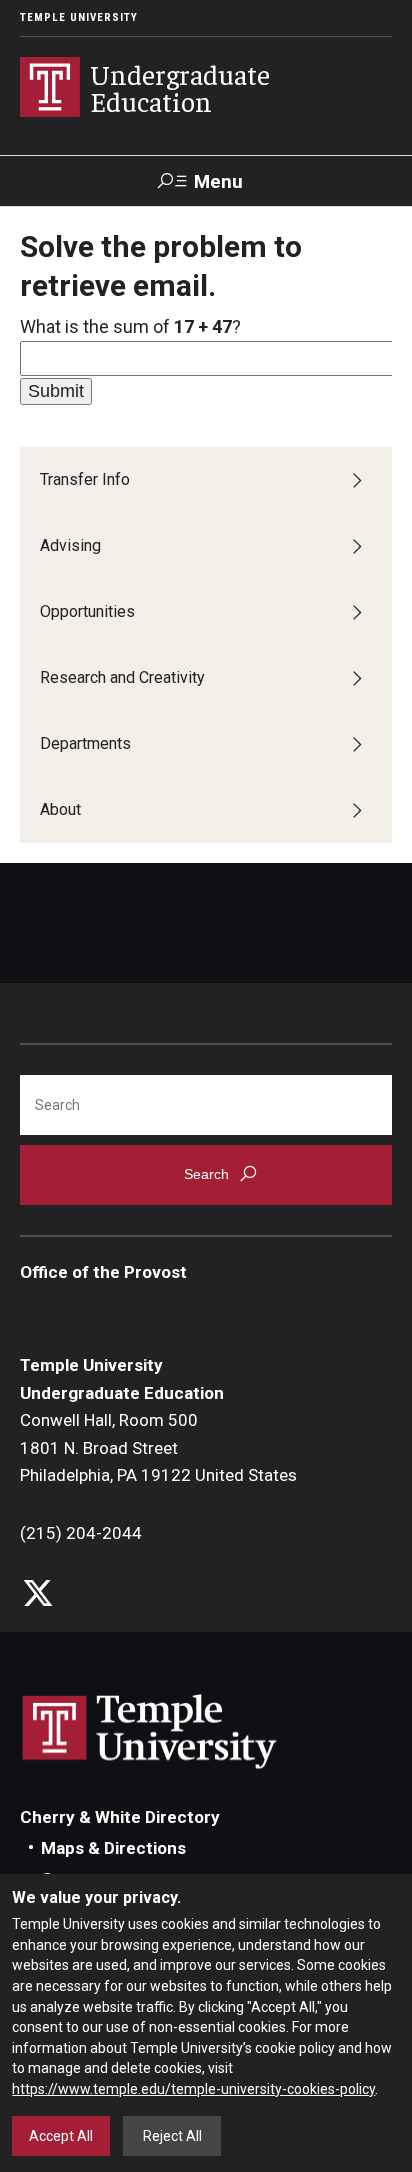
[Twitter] (37, 1594)
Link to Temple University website (150, 1732)
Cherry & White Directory (120, 1817)
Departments (85, 743)
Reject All (172, 2136)
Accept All (61, 2136)
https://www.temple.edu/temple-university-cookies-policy (193, 2089)
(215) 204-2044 (81, 1533)
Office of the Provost (103, 1272)
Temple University (79, 17)
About (60, 809)
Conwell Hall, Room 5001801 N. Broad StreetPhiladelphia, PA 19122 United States (158, 1447)
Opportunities (87, 611)
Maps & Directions (113, 1848)
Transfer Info (85, 479)
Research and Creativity (122, 677)
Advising (70, 545)
